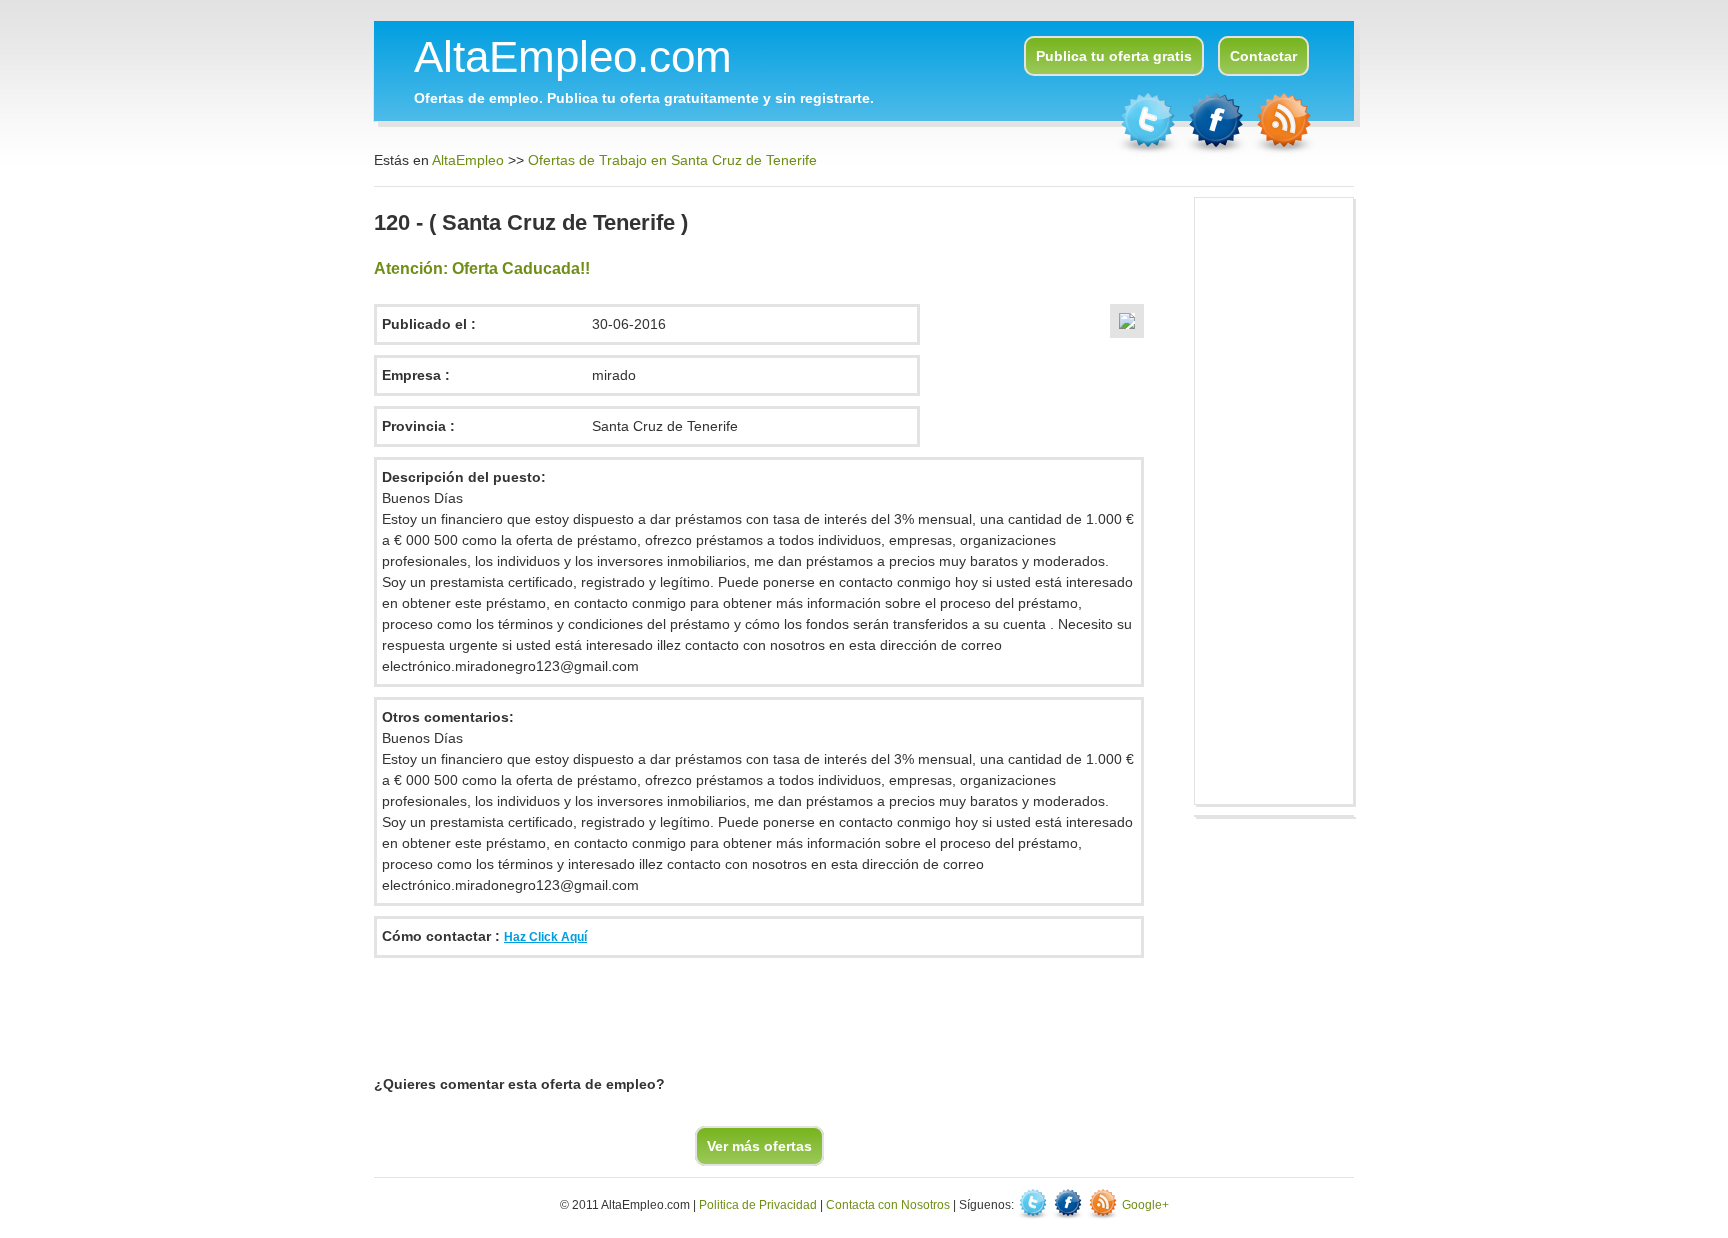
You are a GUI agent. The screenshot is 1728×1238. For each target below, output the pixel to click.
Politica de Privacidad (758, 1205)
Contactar (1263, 56)
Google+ (1145, 1205)
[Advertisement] (738, 1013)
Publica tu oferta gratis (1114, 56)
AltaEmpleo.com (573, 56)
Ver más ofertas (759, 1146)
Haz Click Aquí (545, 937)
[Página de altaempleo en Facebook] (1218, 150)
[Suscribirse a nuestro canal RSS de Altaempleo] (1284, 150)
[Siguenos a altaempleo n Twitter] (1034, 1205)
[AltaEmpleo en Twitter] (1150, 150)
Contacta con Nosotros (888, 1205)
